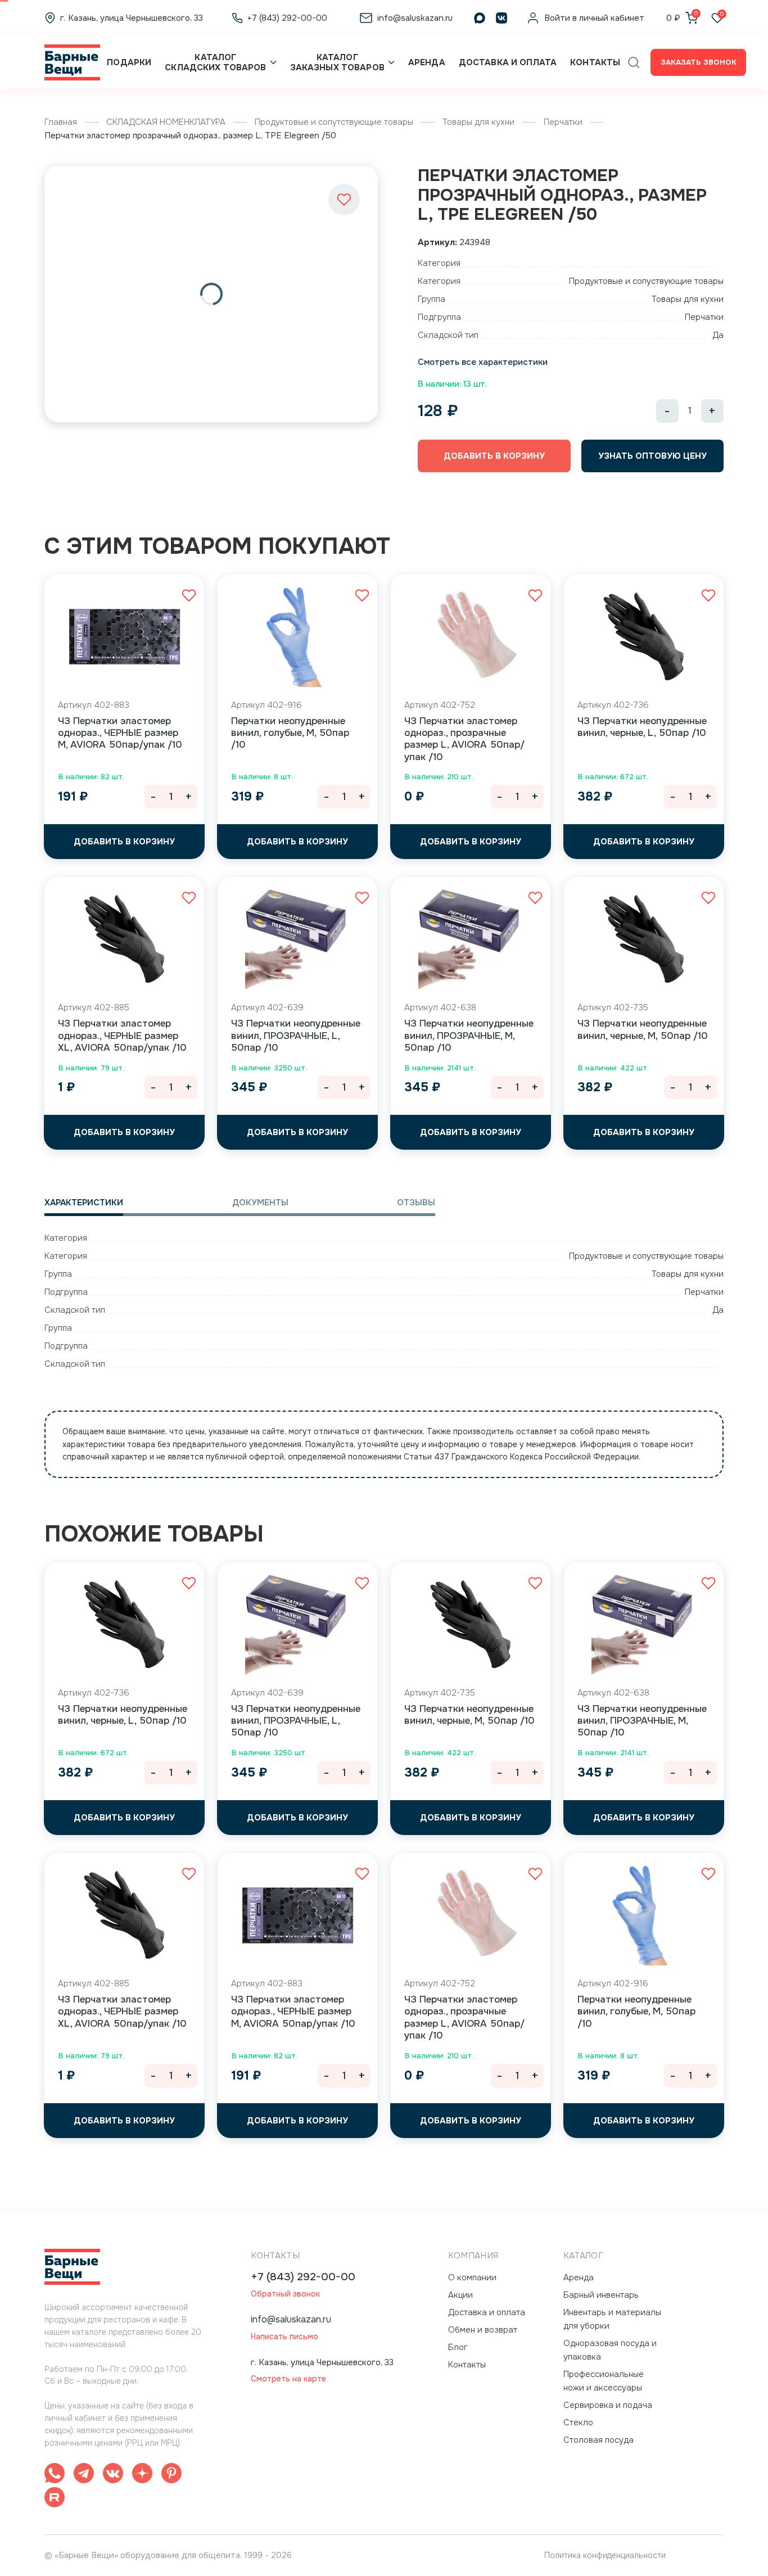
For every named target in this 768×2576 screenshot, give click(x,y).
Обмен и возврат (483, 2330)
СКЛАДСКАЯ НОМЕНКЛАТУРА (166, 122)
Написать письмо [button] (284, 2337)
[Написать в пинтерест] (171, 2475)
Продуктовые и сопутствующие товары (334, 122)
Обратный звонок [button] (285, 2294)
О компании (472, 2277)
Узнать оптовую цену (652, 456)
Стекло (578, 2423)
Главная (61, 122)
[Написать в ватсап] (55, 2475)
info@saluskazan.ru (291, 2319)
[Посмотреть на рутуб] (55, 2499)
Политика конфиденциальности (605, 2555)
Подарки (129, 62)
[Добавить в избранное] (344, 200)
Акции (460, 2295)
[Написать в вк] (113, 2475)
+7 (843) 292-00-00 (303, 2277)
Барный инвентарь (601, 2295)
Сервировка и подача (608, 2405)
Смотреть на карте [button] (288, 2379)
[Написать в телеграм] (84, 2475)
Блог (458, 2347)
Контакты (595, 62)
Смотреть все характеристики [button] (483, 362)
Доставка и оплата (508, 62)
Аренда (427, 62)
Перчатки (563, 122)
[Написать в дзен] (142, 2475)
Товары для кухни (478, 122)
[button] (634, 62)
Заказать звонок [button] (699, 62)
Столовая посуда (598, 2440)
